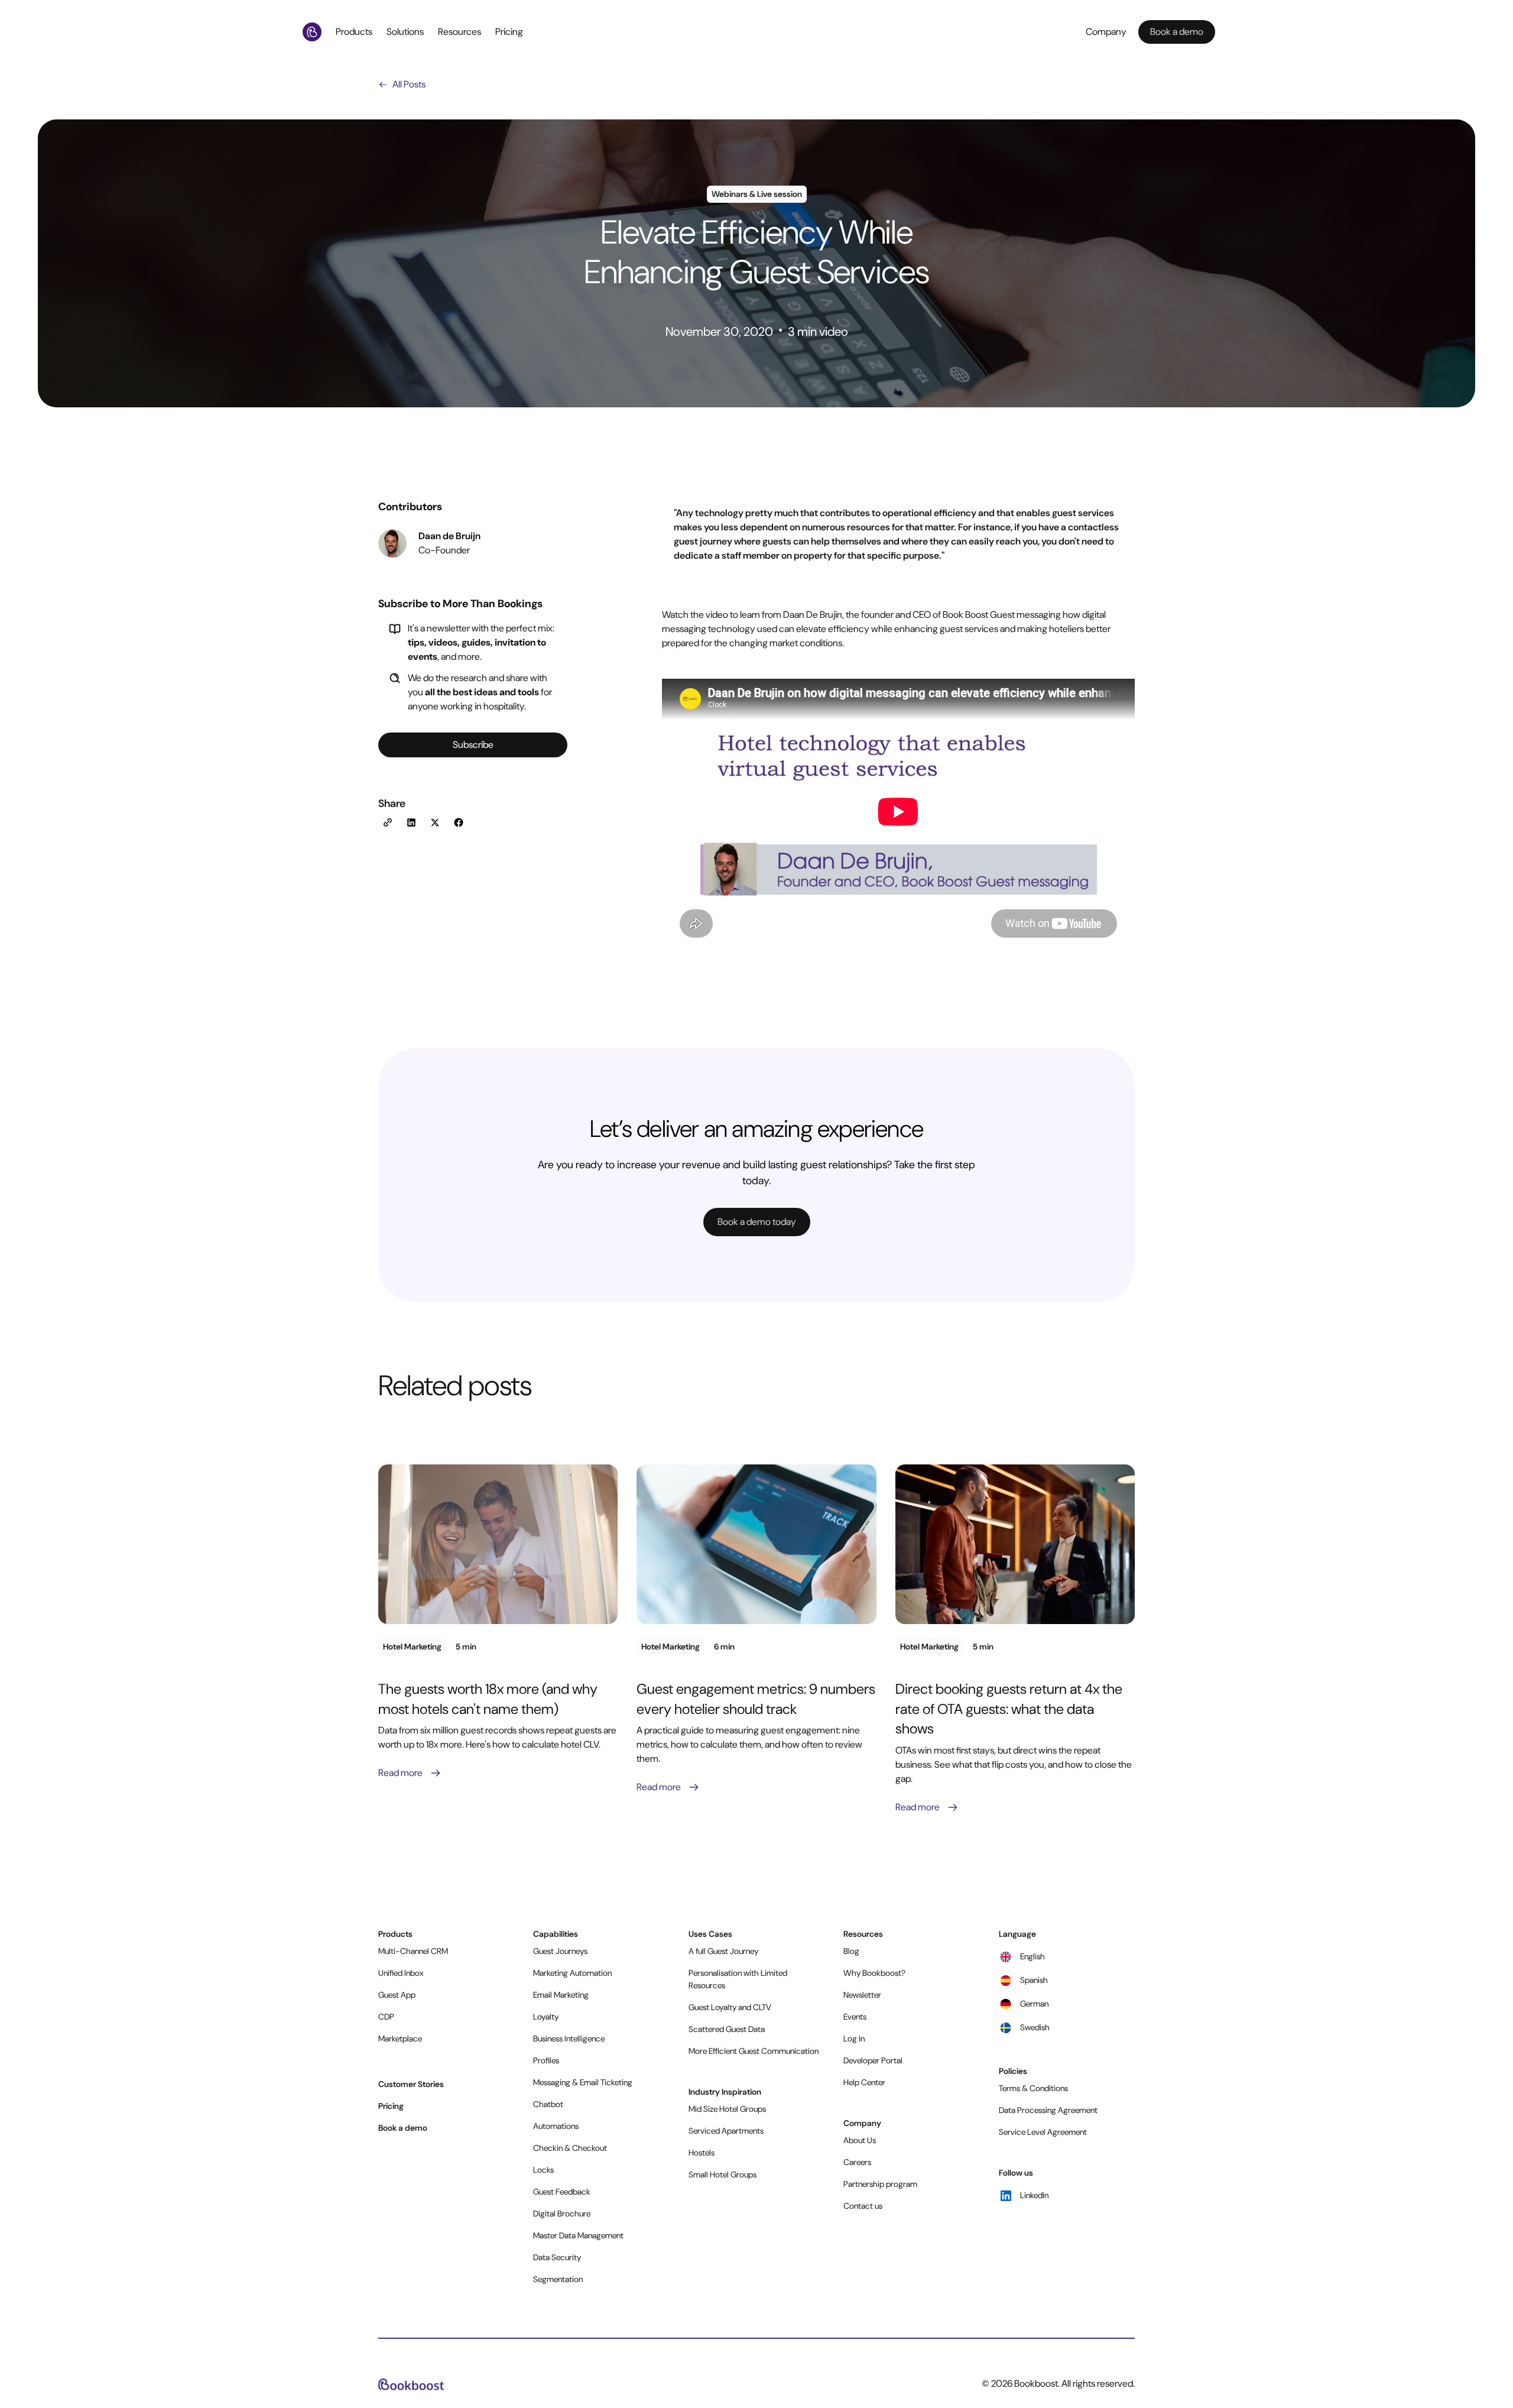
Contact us (863, 2206)
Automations (556, 2126)
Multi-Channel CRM (413, 1951)
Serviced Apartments (726, 2131)
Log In (854, 2038)
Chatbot (548, 2104)
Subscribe (473, 745)
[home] (314, 32)
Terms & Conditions (1033, 2088)
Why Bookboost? (874, 1973)
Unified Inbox (401, 1973)
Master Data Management (578, 2235)
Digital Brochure (562, 2213)
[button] (356, 32)
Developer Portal (873, 2060)
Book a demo (403, 2128)
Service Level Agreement (1043, 2132)
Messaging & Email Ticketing (583, 2082)
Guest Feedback (562, 2192)
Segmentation (558, 2279)
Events (855, 2017)
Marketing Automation (572, 1973)
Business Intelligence (569, 2038)
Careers (857, 2162)
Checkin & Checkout (570, 2148)
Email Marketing (561, 1995)
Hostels (702, 2153)
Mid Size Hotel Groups (727, 2109)
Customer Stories (411, 2084)
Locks (543, 2170)
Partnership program (880, 2184)
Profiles (546, 2060)
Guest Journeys (560, 1951)
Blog (851, 1951)
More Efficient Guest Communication (754, 2051)
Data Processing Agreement (1048, 2110)
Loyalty (546, 2017)
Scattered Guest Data (727, 2029)
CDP (386, 2017)
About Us (860, 2140)
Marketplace (400, 2038)
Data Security (557, 2257)
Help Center (864, 2082)
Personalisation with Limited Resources (738, 1979)
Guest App (397, 1995)
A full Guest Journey (723, 1951)
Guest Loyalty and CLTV (730, 2007)
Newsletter (862, 1995)
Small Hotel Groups (723, 2174)
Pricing (509, 32)
